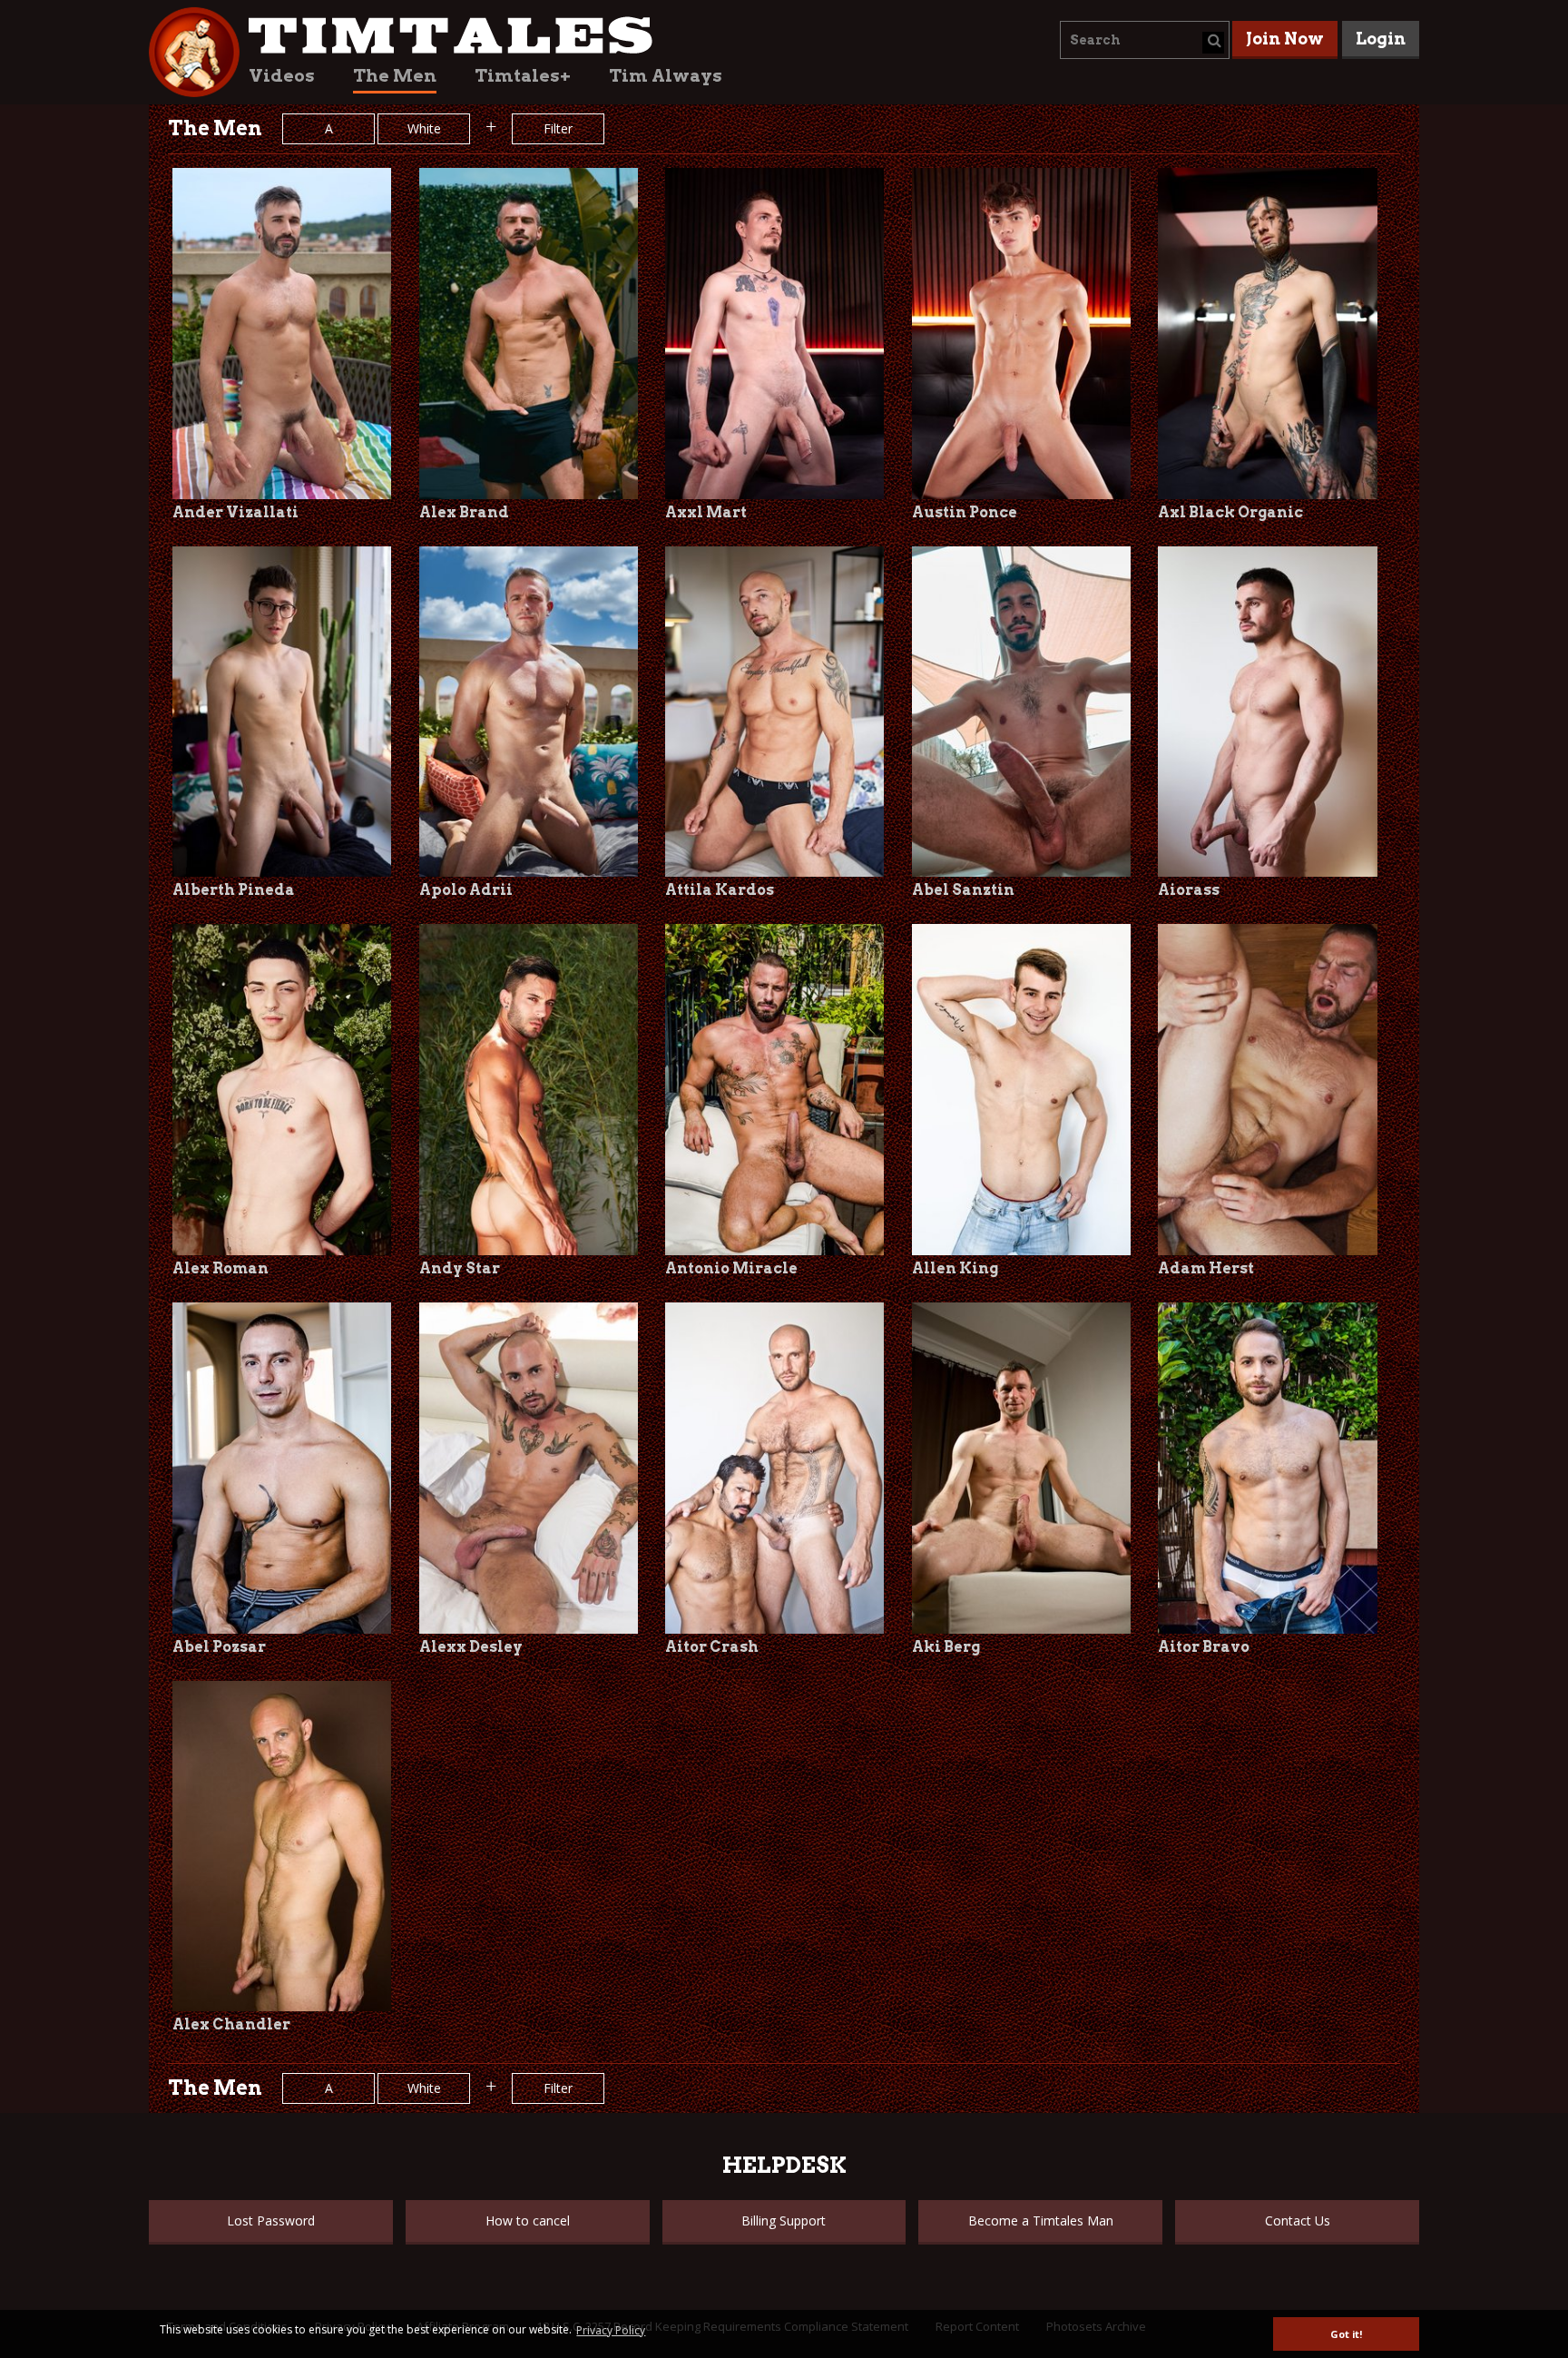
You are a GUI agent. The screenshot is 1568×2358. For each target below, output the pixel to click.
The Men (395, 76)
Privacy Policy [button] (611, 2330)
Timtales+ (523, 76)
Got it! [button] (1346, 2334)
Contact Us (1298, 2220)
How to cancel (528, 2220)
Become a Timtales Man (1041, 2220)
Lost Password (271, 2220)
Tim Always (666, 76)
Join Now (1285, 39)
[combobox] (1145, 40)
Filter (558, 128)
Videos (282, 76)
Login (1381, 39)
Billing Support (784, 2220)
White (424, 128)
